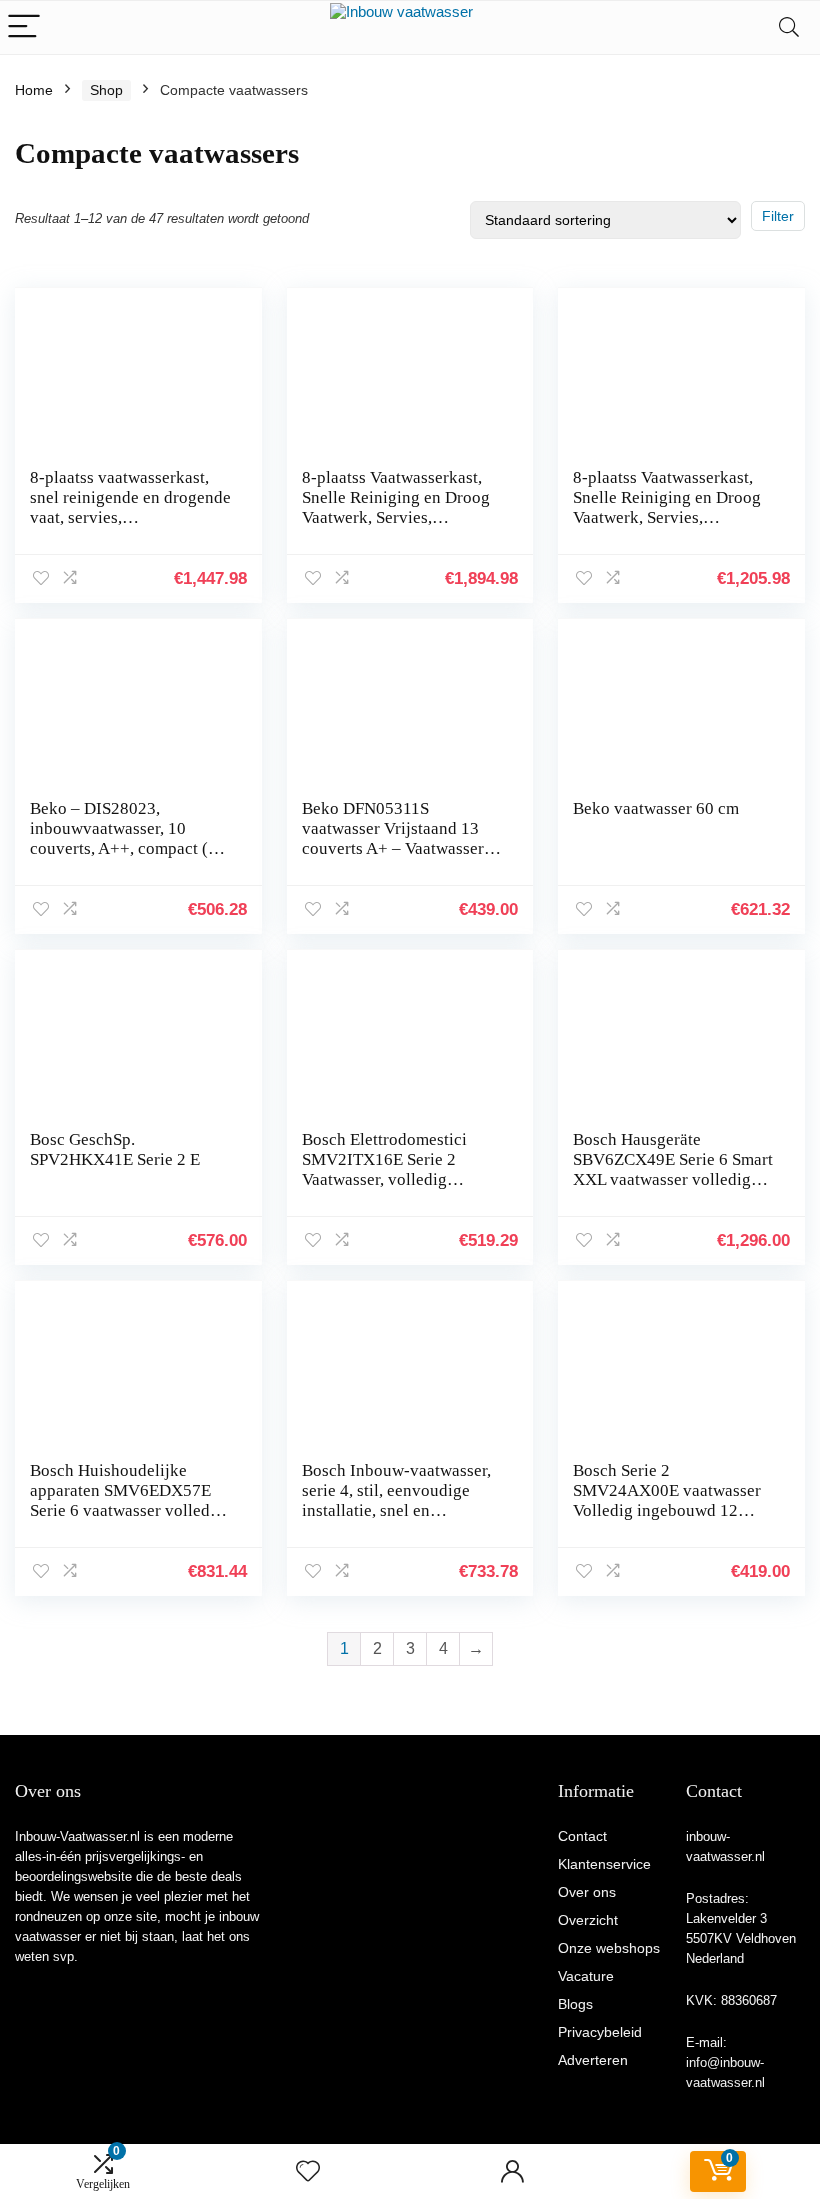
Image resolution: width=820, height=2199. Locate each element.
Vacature (586, 1976)
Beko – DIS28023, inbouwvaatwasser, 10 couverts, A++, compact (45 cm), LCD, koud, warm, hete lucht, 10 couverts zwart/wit (128, 848)
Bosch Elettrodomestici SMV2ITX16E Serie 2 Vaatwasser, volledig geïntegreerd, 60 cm (384, 1169)
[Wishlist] (308, 2171)
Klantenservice (604, 1864)
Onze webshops (609, 1948)
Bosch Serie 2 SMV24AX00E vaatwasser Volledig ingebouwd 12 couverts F (667, 1500)
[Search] (789, 27)
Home (34, 90)
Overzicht (588, 1920)
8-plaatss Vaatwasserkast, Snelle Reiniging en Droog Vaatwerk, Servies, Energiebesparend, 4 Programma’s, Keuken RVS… (396, 527)
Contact (582, 1836)
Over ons (587, 1892)
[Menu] (24, 27)
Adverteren (593, 2060)
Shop (106, 90)
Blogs (575, 2004)
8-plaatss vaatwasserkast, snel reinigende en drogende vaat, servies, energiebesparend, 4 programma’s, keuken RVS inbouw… (130, 527)
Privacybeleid (600, 2032)
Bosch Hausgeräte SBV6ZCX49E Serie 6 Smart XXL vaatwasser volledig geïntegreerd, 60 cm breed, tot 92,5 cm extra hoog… (673, 1179)
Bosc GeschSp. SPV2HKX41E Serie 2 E (115, 1149)
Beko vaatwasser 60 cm (656, 808)
